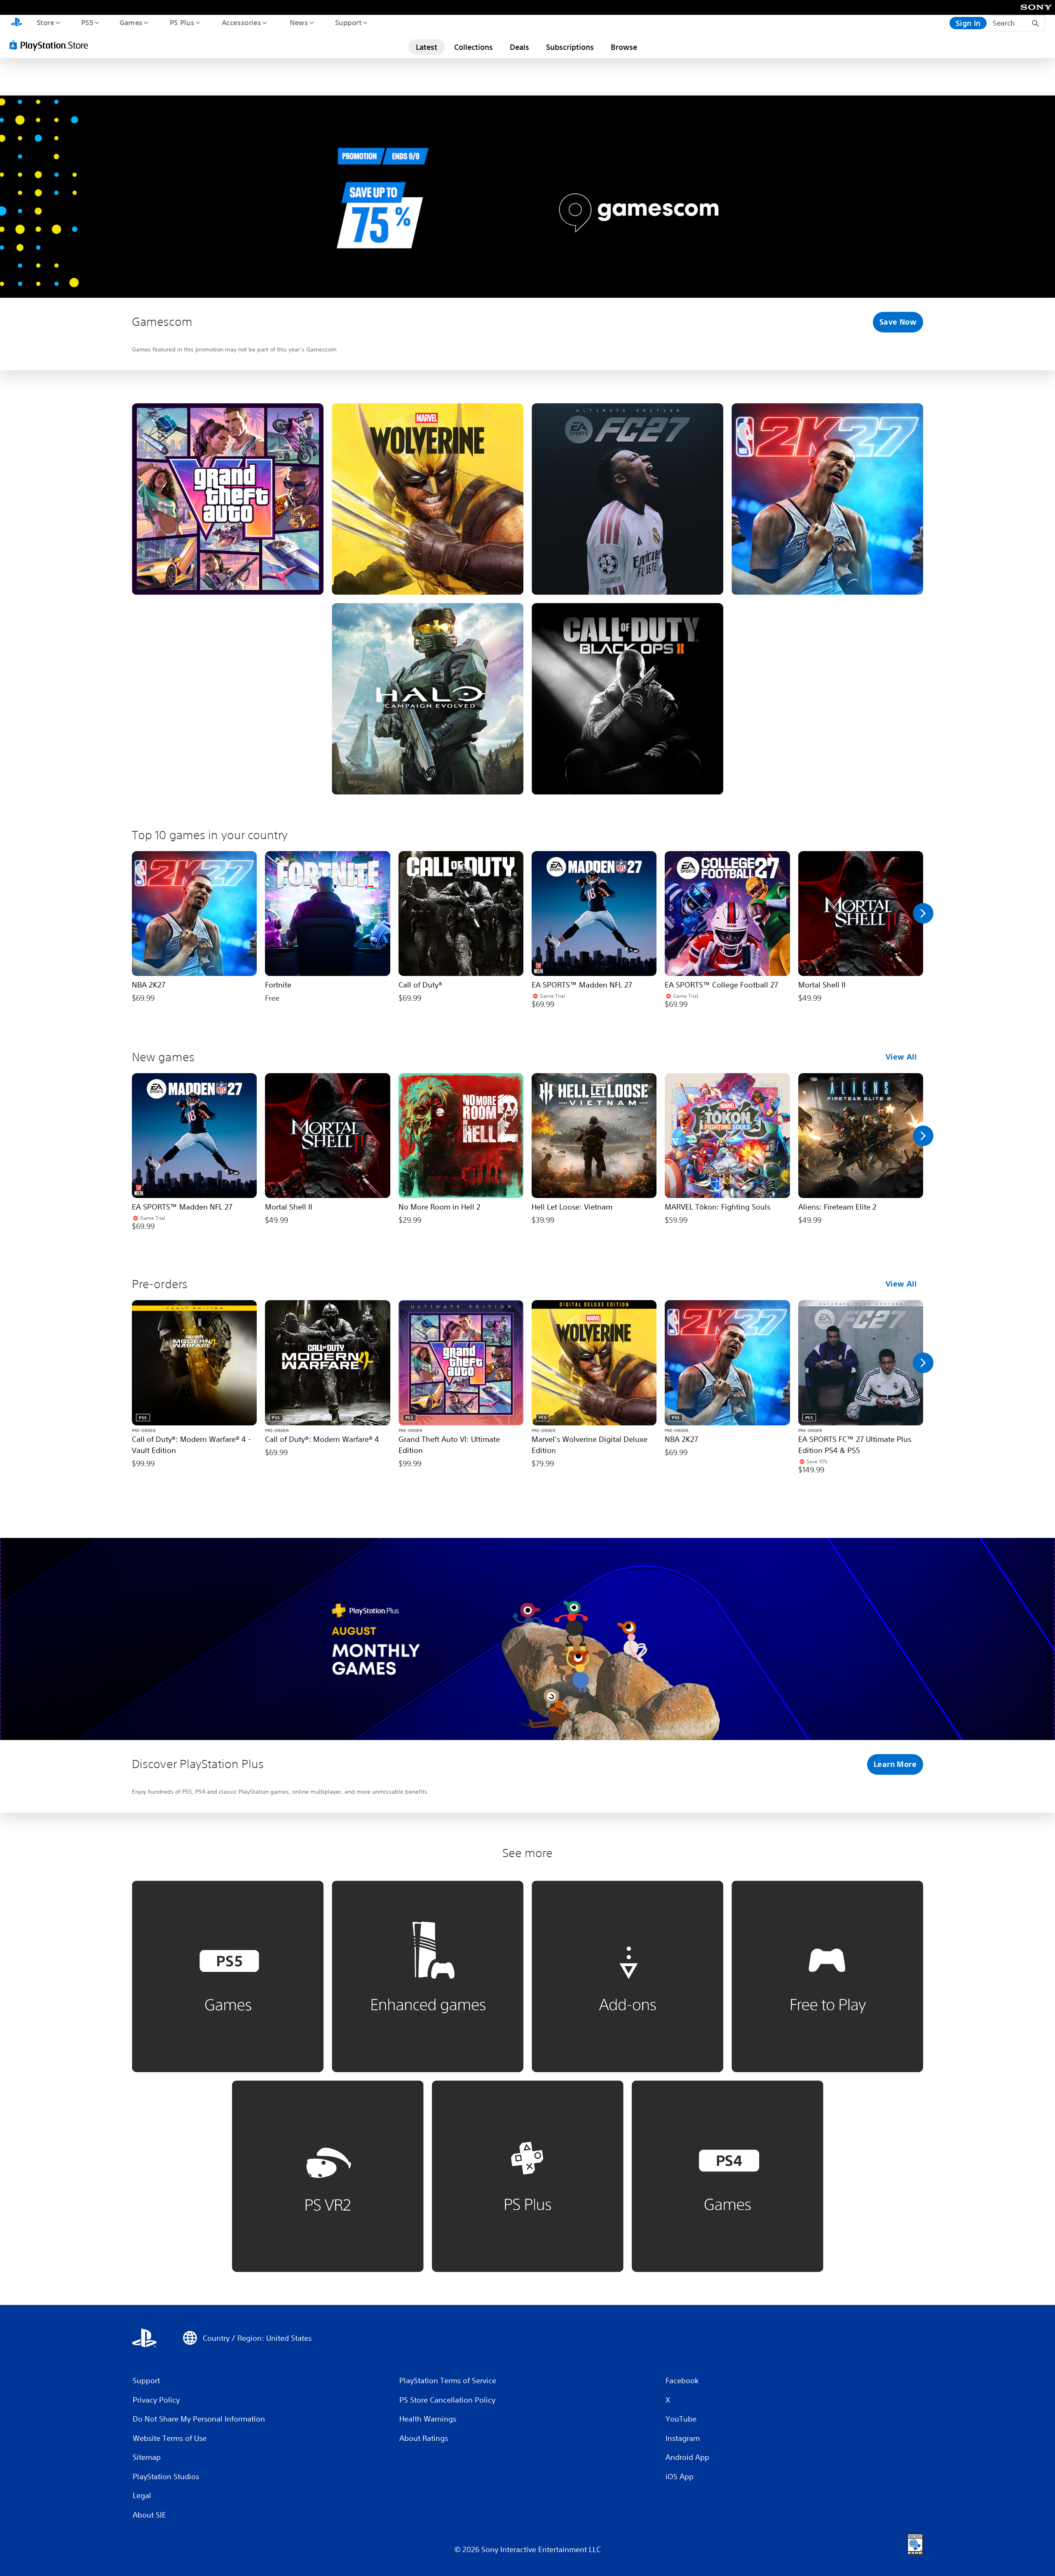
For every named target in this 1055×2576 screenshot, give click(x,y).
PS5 (87, 22)
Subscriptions (570, 47)
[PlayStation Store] (52, 45)
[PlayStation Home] (16, 23)
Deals (519, 47)
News (299, 22)
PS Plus (182, 22)
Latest (427, 47)
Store (45, 22)
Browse (624, 47)
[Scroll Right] (923, 913)
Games (131, 22)
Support (348, 22)
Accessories (241, 22)
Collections (474, 47)
